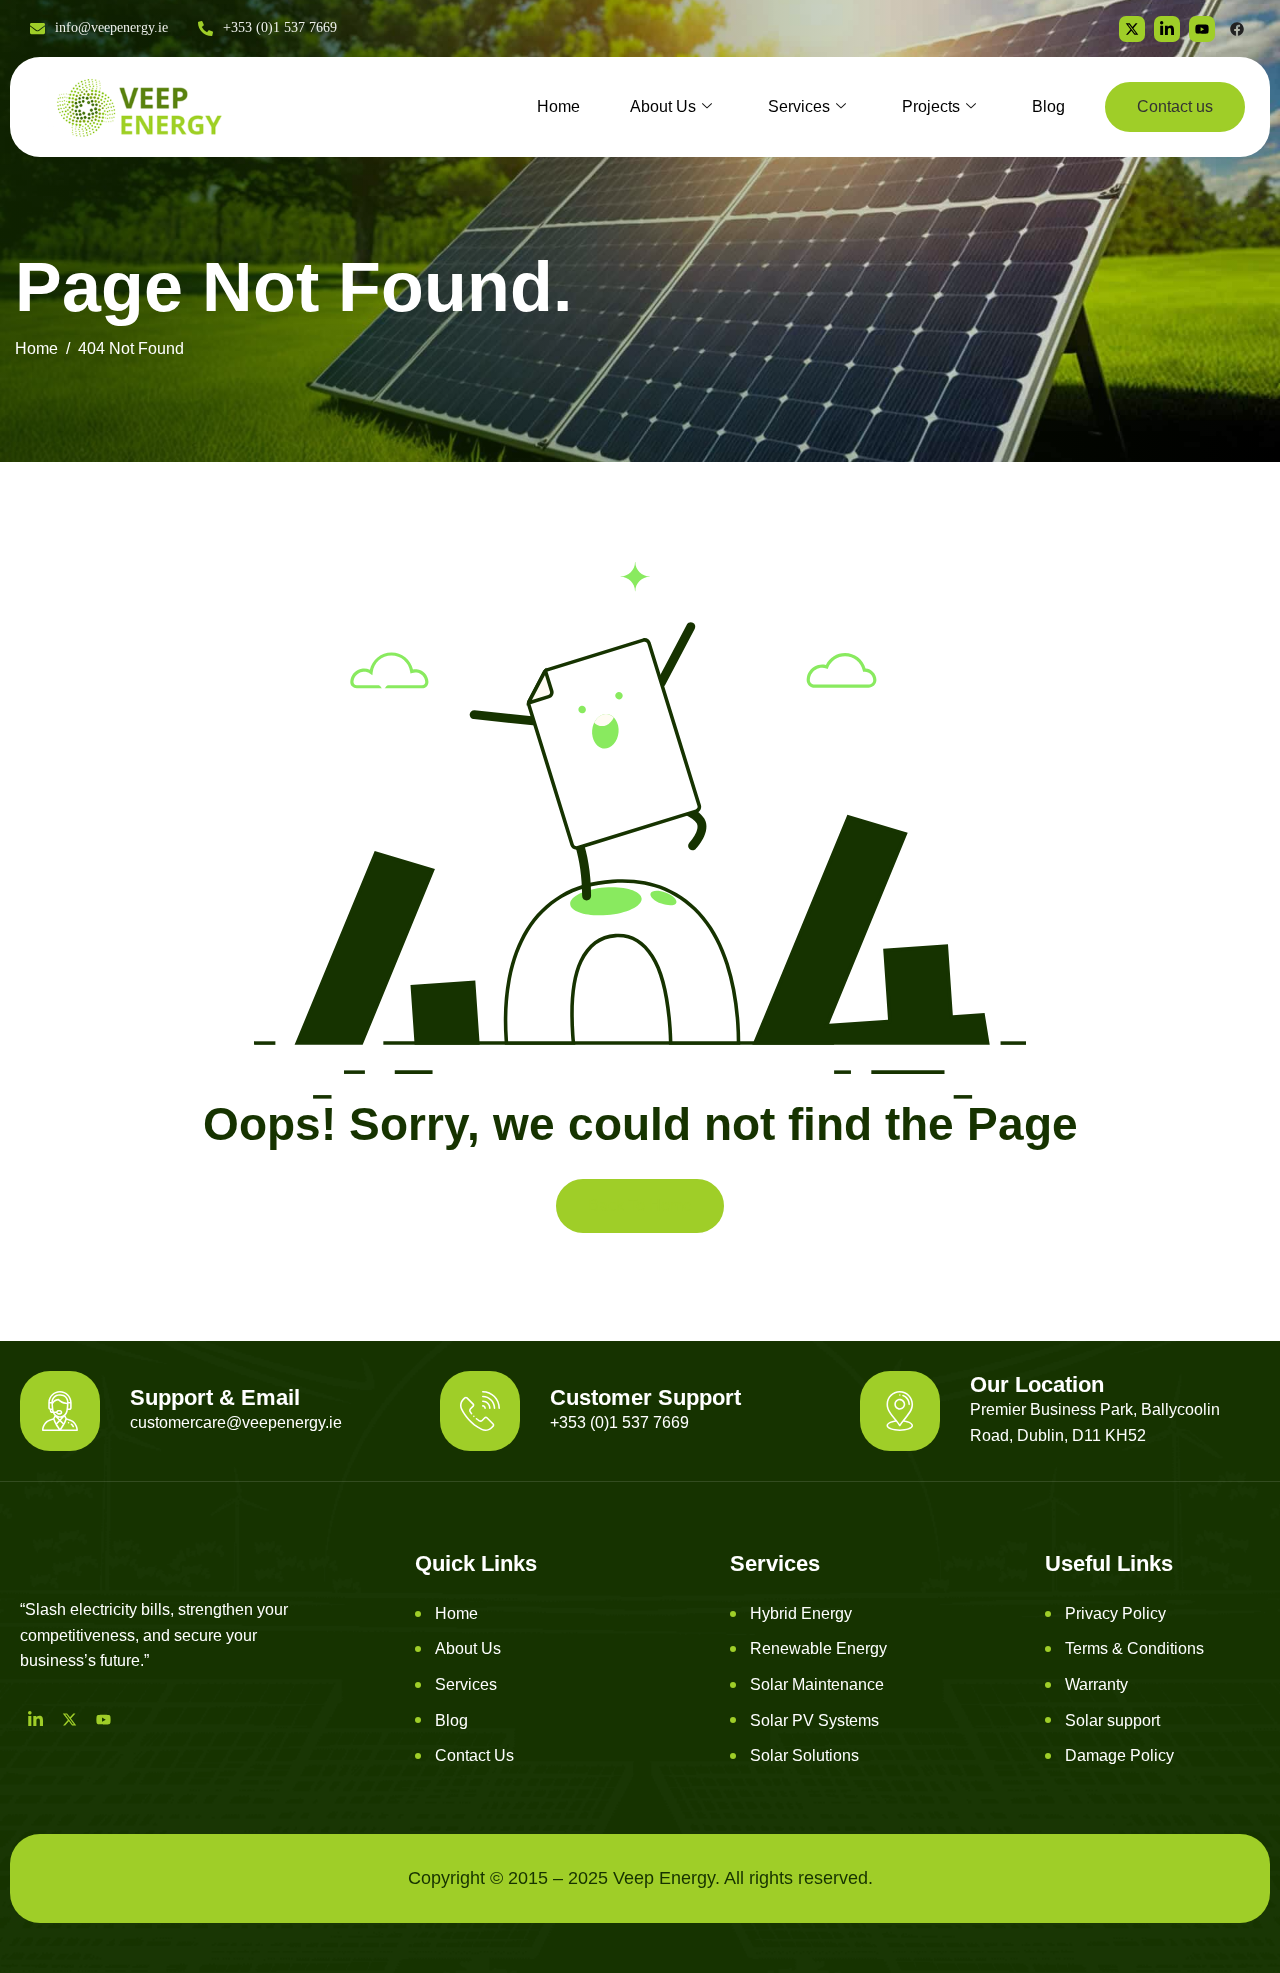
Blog (1048, 106)
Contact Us (474, 1755)
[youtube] (1202, 29)
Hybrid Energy (801, 1613)
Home (558, 106)
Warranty (1096, 1684)
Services (799, 106)
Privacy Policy (1115, 1613)
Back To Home (640, 1205)
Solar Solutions (804, 1755)
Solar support (1112, 1720)
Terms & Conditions (1134, 1648)
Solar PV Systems (814, 1720)
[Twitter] (1132, 29)
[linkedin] (1167, 29)
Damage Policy (1119, 1755)
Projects (931, 106)
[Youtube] (103, 1719)
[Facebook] (1237, 29)
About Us (663, 106)
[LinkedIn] (35, 1719)
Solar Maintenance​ (817, 1684)
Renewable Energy (818, 1648)
